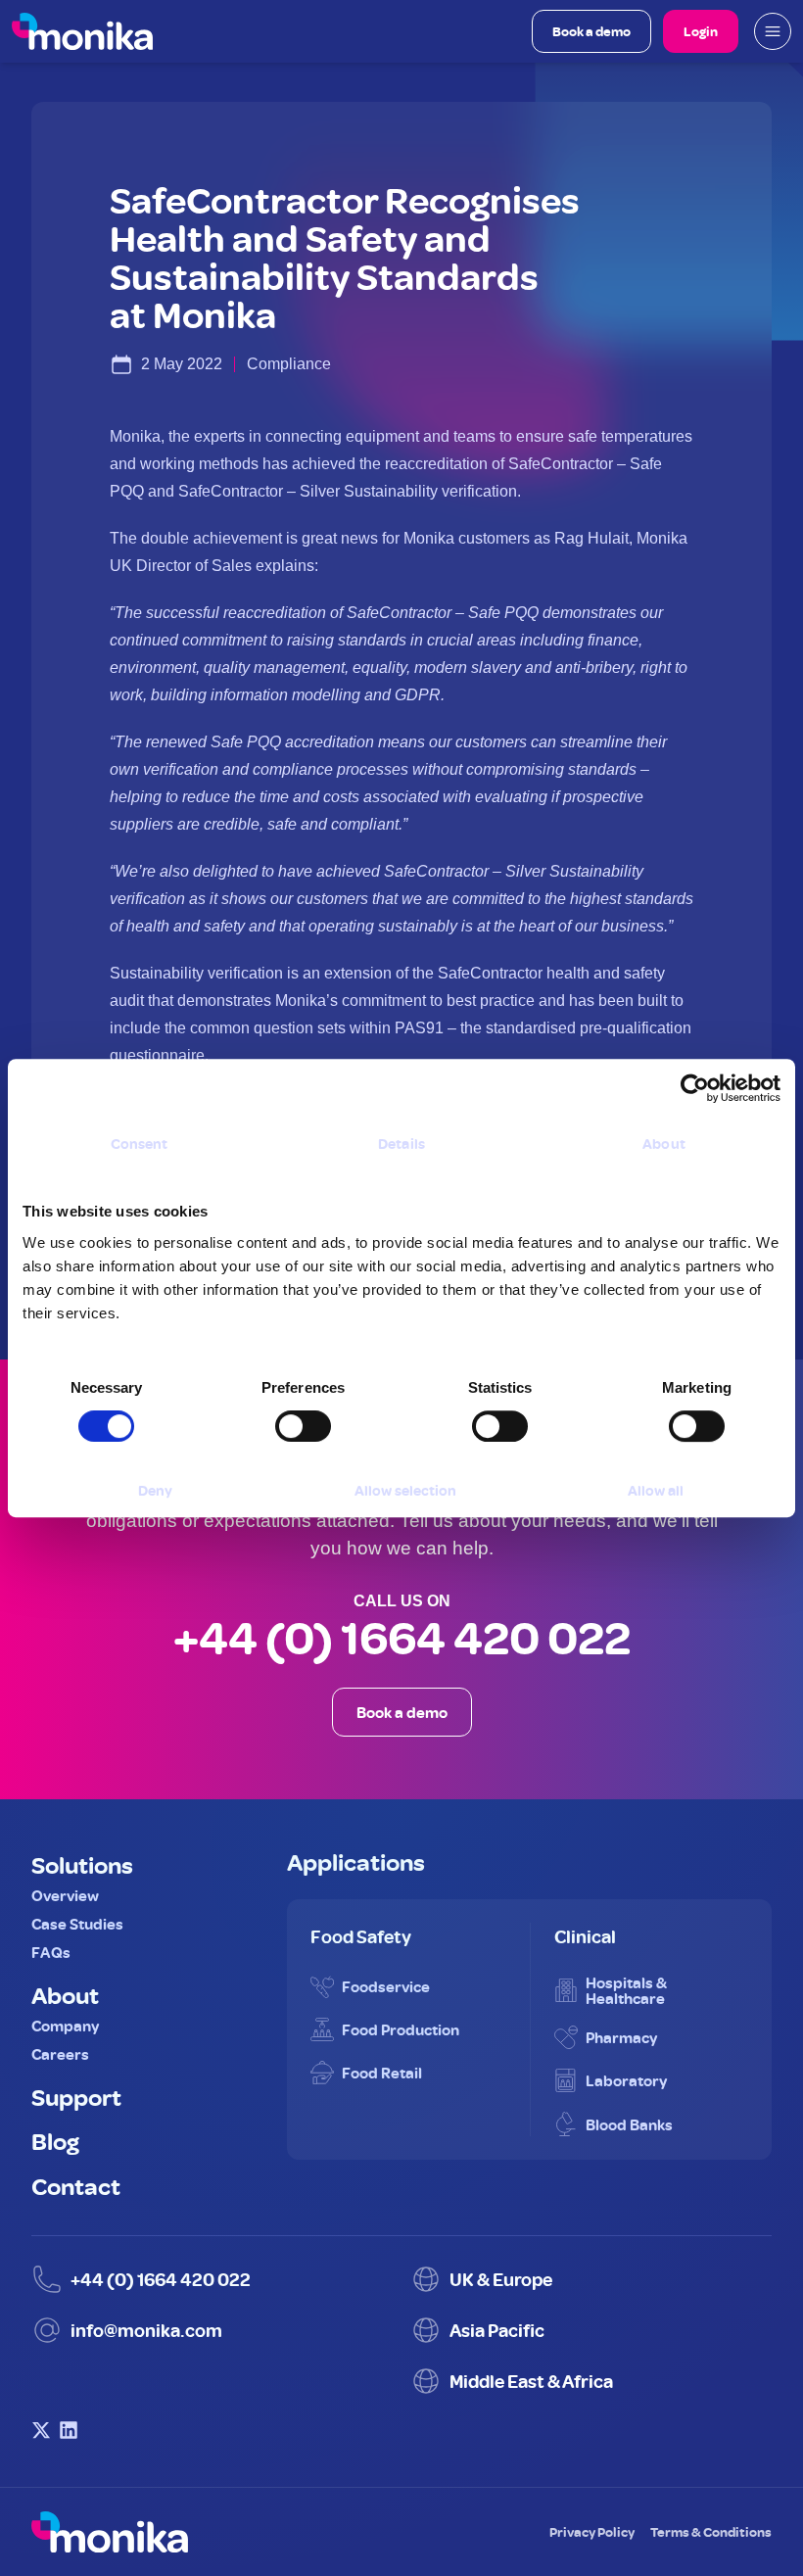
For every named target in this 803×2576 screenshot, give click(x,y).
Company (65, 2026)
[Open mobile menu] (773, 31)
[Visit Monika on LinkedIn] (69, 2430)
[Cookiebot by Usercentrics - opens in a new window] (695, 1088)
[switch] (283, 1418)
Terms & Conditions (711, 2531)
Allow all (656, 1490)
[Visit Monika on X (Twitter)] (41, 2430)
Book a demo (591, 31)
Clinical (585, 1936)
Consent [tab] (140, 1144)
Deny (155, 1490)
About (65, 1994)
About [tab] (664, 1144)
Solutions (82, 1864)
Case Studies (77, 1924)
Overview (65, 1895)
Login (701, 31)
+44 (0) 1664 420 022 (402, 1637)
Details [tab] (401, 1144)
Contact (76, 2185)
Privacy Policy (592, 2531)
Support (76, 2096)
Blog (55, 2140)
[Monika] (82, 31)
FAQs (51, 1952)
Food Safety (361, 1936)
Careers (60, 2054)
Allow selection (405, 1490)
